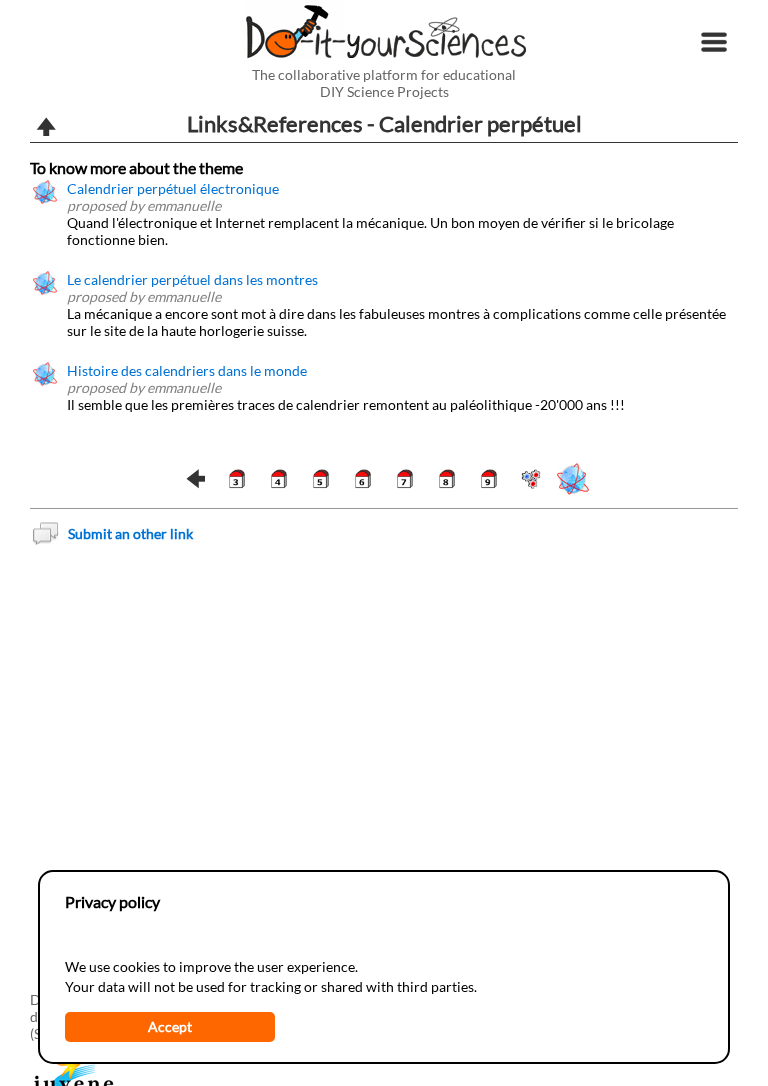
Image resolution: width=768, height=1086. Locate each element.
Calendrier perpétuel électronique (173, 188)
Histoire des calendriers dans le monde (187, 370)
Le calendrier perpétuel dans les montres (192, 279)
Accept (170, 1026)
